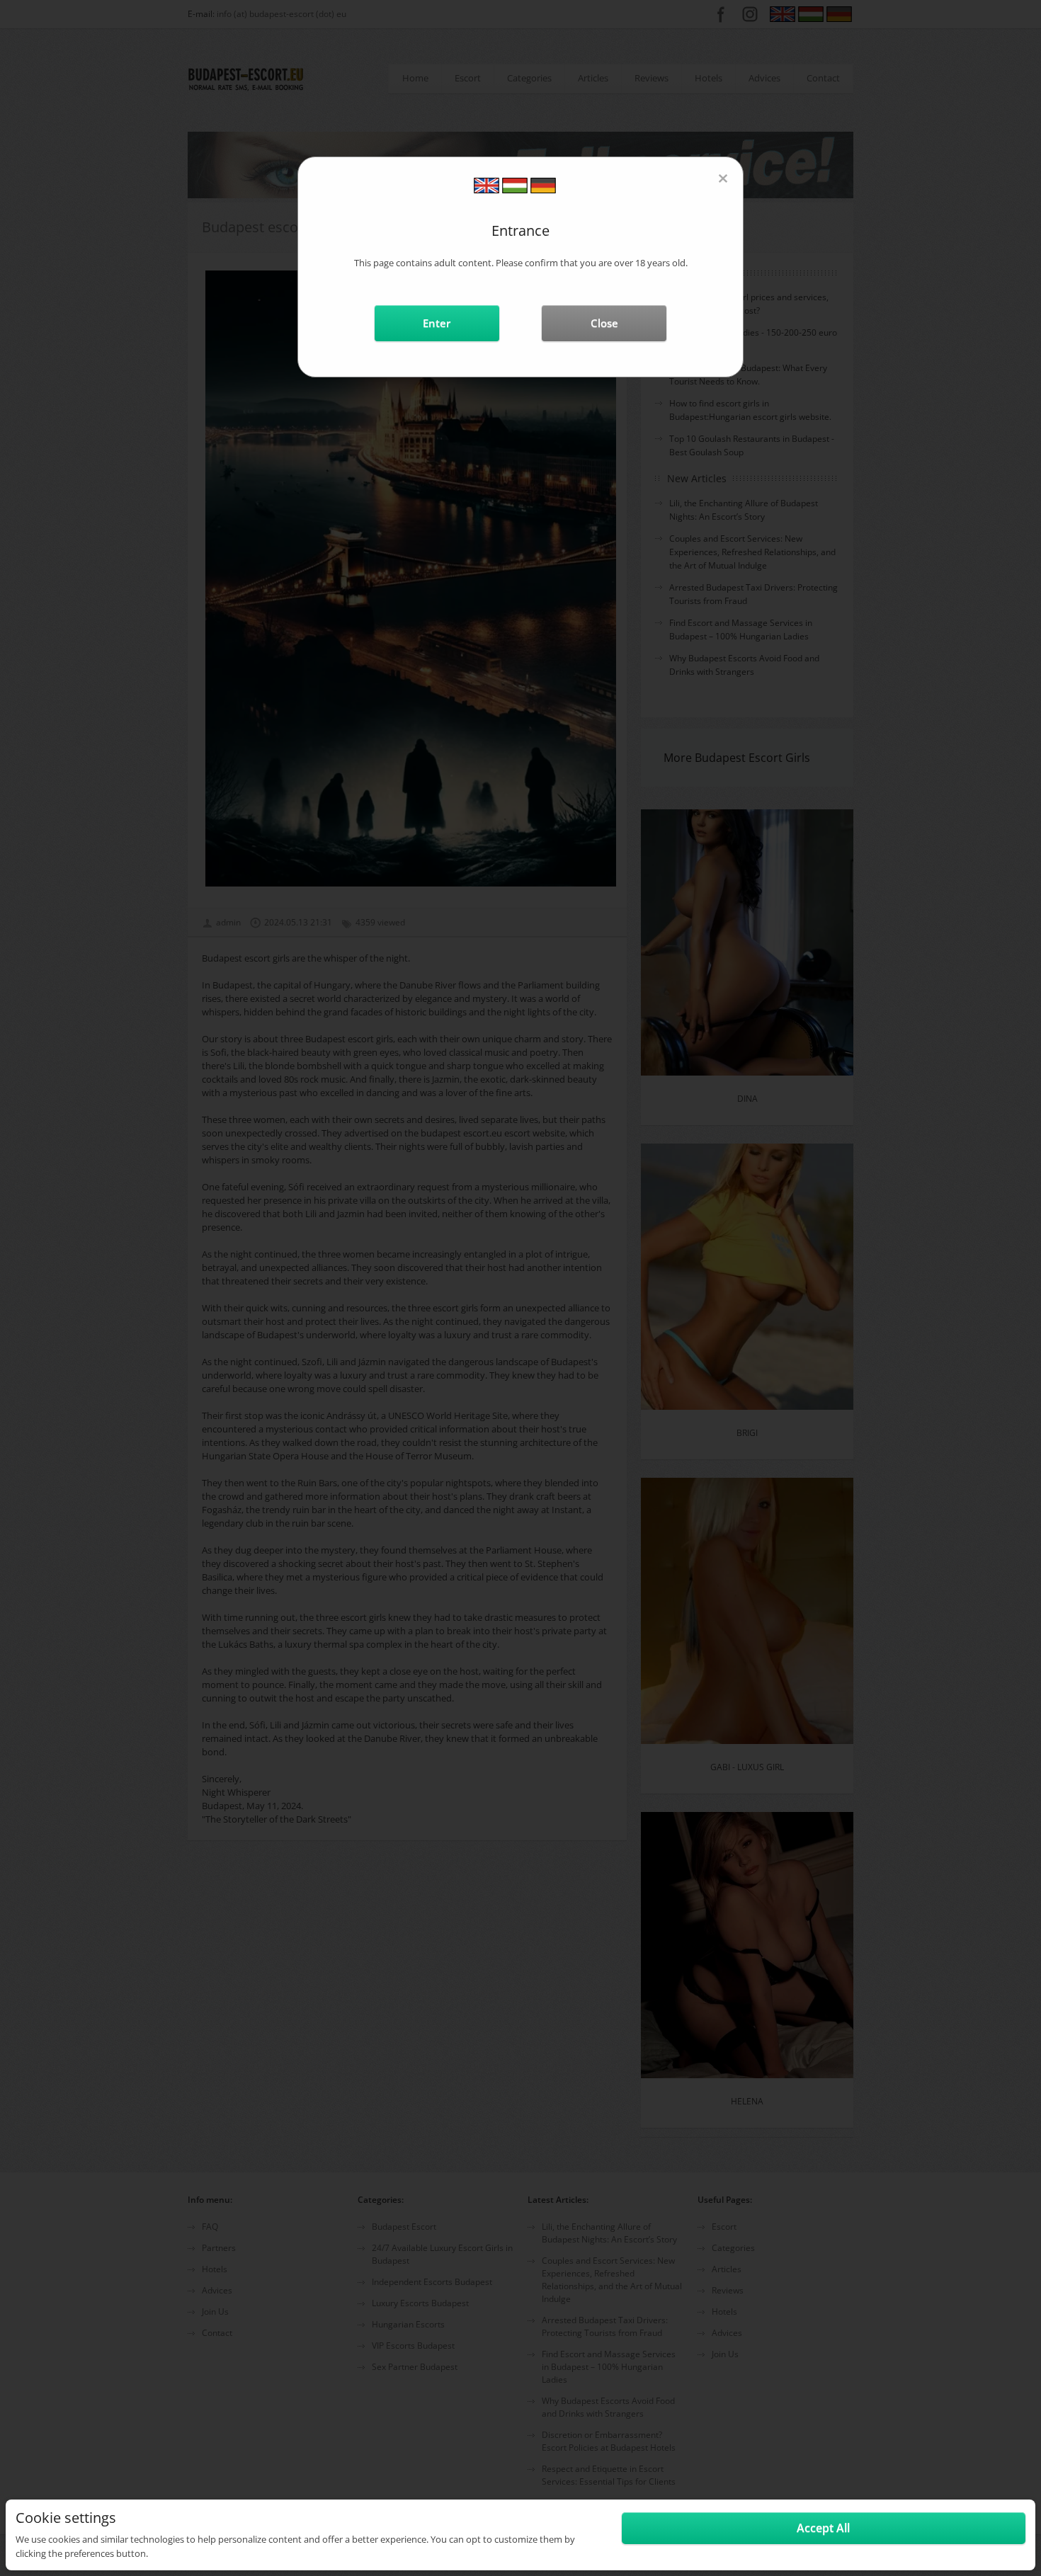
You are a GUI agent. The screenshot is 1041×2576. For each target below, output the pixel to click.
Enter (437, 323)
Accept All (823, 2528)
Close (604, 323)
